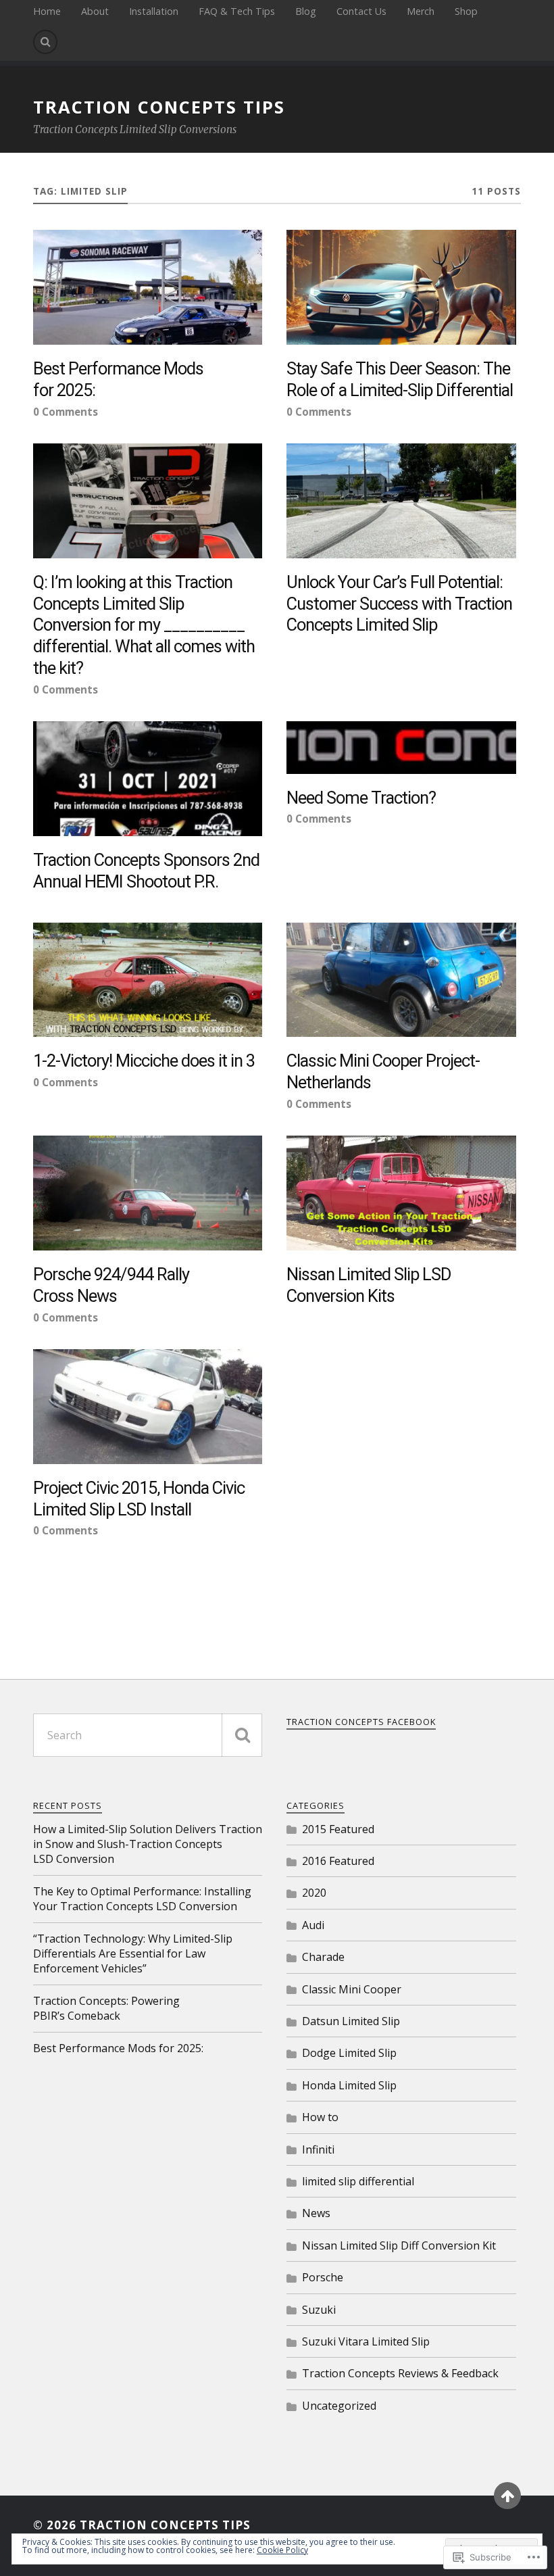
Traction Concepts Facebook (361, 1722)
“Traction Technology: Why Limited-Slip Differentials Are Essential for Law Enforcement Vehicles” (133, 1954)
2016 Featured (338, 1861)
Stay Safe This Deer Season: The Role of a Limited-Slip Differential (400, 379)
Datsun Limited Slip (351, 2021)
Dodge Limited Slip (349, 2053)
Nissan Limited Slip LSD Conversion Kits (369, 1285)
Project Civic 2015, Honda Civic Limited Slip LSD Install (139, 1499)
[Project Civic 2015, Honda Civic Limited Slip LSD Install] (148, 1407)
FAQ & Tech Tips (237, 11)
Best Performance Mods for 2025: (118, 379)
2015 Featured (338, 1829)
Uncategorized (339, 2406)
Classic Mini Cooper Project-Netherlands (383, 1071)
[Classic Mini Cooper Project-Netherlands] (401, 980)
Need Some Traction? (361, 798)
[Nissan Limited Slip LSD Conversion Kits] (401, 1193)
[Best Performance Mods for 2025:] (148, 287)
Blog (306, 11)
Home (47, 11)
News (316, 2213)
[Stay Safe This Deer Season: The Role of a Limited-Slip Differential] (401, 287)
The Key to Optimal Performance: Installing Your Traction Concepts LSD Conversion (142, 1899)
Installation (154, 11)
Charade (323, 1957)
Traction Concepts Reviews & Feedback (400, 2373)
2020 (314, 1893)
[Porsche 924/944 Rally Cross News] (148, 1193)
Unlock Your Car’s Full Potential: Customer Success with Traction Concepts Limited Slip (399, 604)
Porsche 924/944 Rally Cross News (111, 1285)
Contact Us (361, 11)
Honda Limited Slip (349, 2085)
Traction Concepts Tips (159, 107)
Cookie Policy (282, 2550)
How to (320, 2117)
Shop (466, 11)
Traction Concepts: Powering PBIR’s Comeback (106, 2008)
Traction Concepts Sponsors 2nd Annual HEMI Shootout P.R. (146, 871)
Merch (421, 11)
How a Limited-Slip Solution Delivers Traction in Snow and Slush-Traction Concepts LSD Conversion (148, 1844)
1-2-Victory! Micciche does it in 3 (144, 1061)
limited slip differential (358, 2181)
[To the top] (507, 2496)
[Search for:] (148, 1735)
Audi (313, 1925)
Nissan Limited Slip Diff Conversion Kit (399, 2245)
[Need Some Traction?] (401, 747)
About (95, 11)
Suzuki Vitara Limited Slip (366, 2341)
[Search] (45, 42)
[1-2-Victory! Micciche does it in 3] (148, 980)
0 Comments (66, 412)
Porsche (323, 2277)
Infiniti (318, 2149)
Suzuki (319, 2310)
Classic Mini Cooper (352, 1989)
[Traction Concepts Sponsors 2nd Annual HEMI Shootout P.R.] (148, 779)
